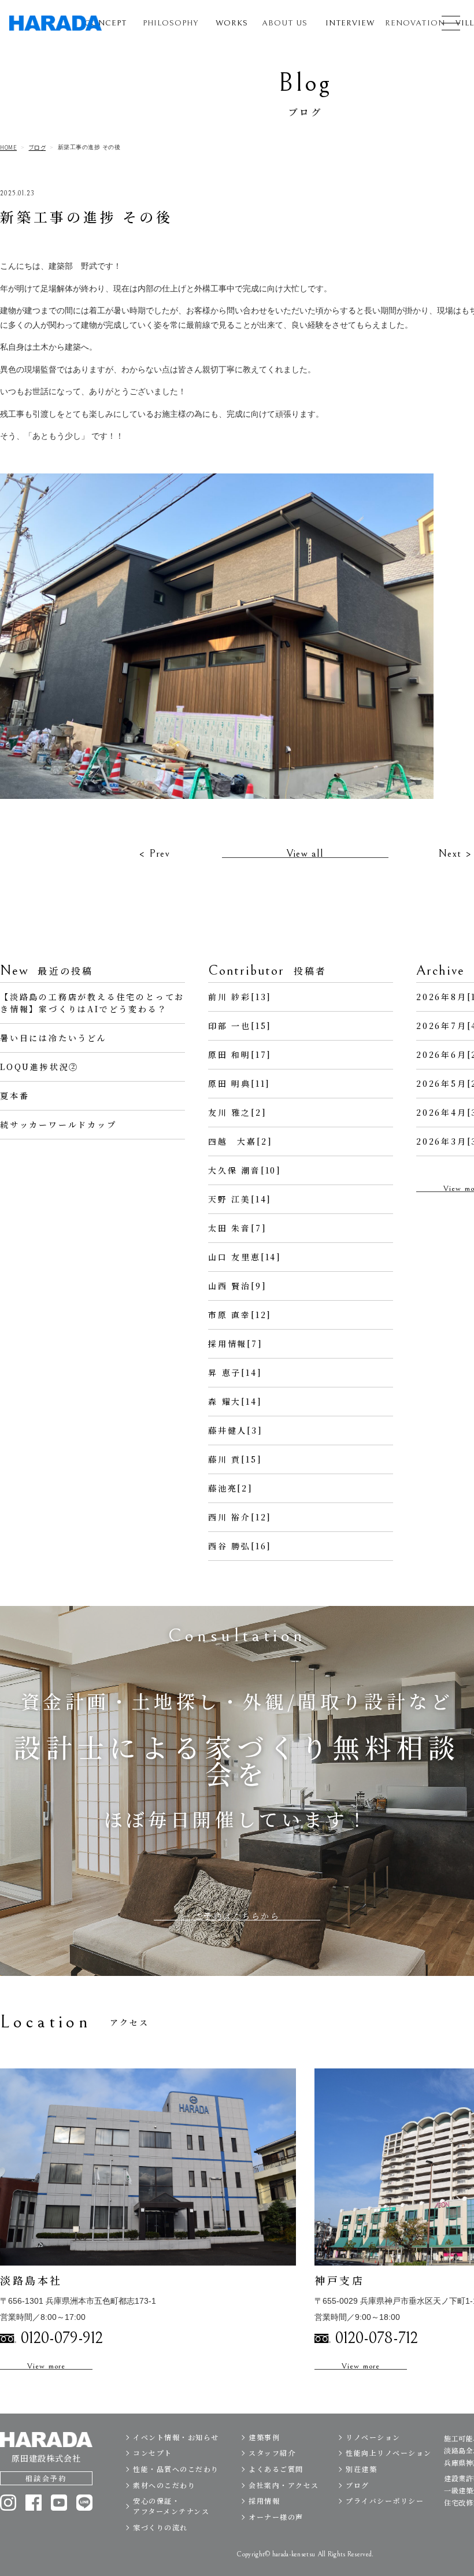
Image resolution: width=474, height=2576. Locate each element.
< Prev (154, 854)
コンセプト (153, 2453)
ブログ (38, 147)
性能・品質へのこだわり (176, 2469)
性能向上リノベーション (389, 2453)
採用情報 (264, 2501)
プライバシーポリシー (385, 2501)
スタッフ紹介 (272, 2453)
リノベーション (373, 2437)
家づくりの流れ (160, 2527)
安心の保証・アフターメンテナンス (171, 2506)
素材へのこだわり (164, 2485)
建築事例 (264, 2437)
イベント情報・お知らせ (176, 2437)
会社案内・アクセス (284, 2485)
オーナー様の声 (276, 2517)
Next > (455, 854)
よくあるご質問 (276, 2469)
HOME (8, 147)
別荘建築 (361, 2469)
